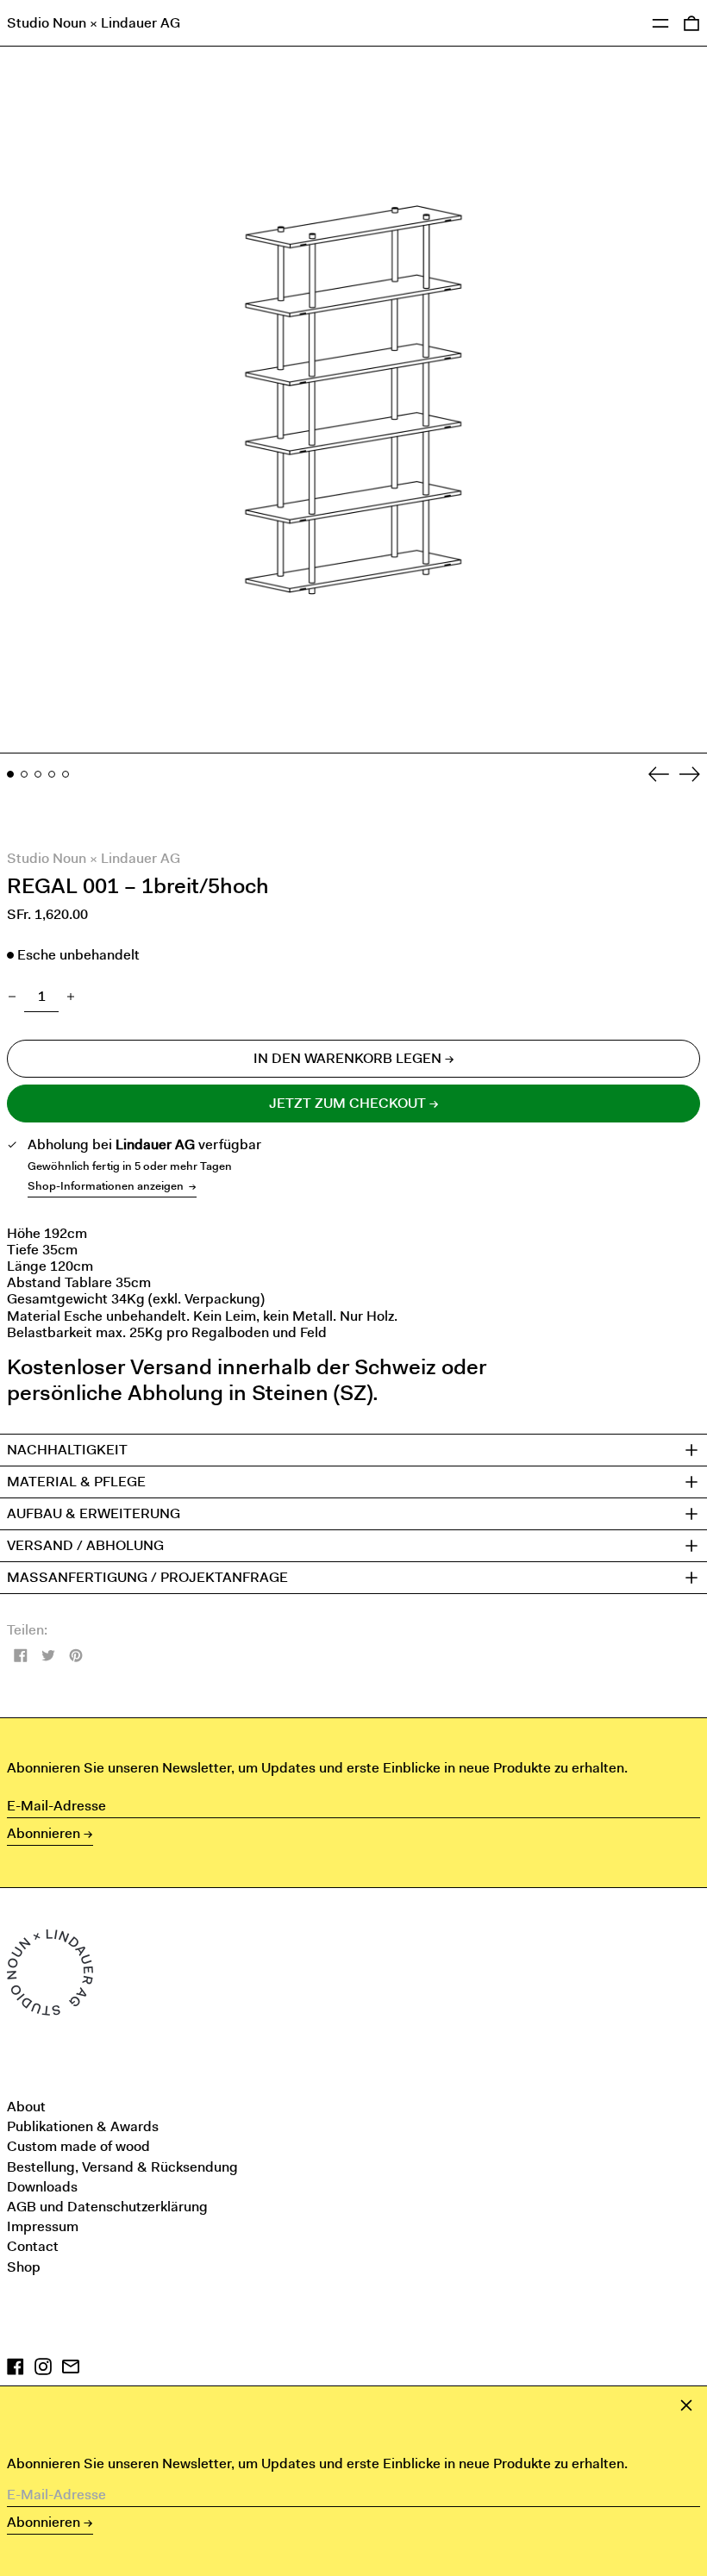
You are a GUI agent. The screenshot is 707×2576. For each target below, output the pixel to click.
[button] (353, 400)
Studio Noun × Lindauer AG (94, 23)
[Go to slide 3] (38, 774)
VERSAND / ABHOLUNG (85, 1546)
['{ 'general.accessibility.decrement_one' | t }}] (12, 997)
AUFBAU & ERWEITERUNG (94, 1514)
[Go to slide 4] (52, 774)
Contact (33, 2246)
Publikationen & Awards (83, 2126)
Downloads (42, 2187)
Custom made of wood (78, 2146)
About (26, 2107)
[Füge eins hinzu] (71, 997)
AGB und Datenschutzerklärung (107, 2207)
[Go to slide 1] (10, 774)
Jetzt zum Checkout (347, 1103)
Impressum (43, 2226)
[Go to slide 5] (66, 774)
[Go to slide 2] (24, 774)
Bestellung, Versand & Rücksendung (122, 2167)
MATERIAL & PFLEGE (76, 1482)
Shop (24, 2267)
